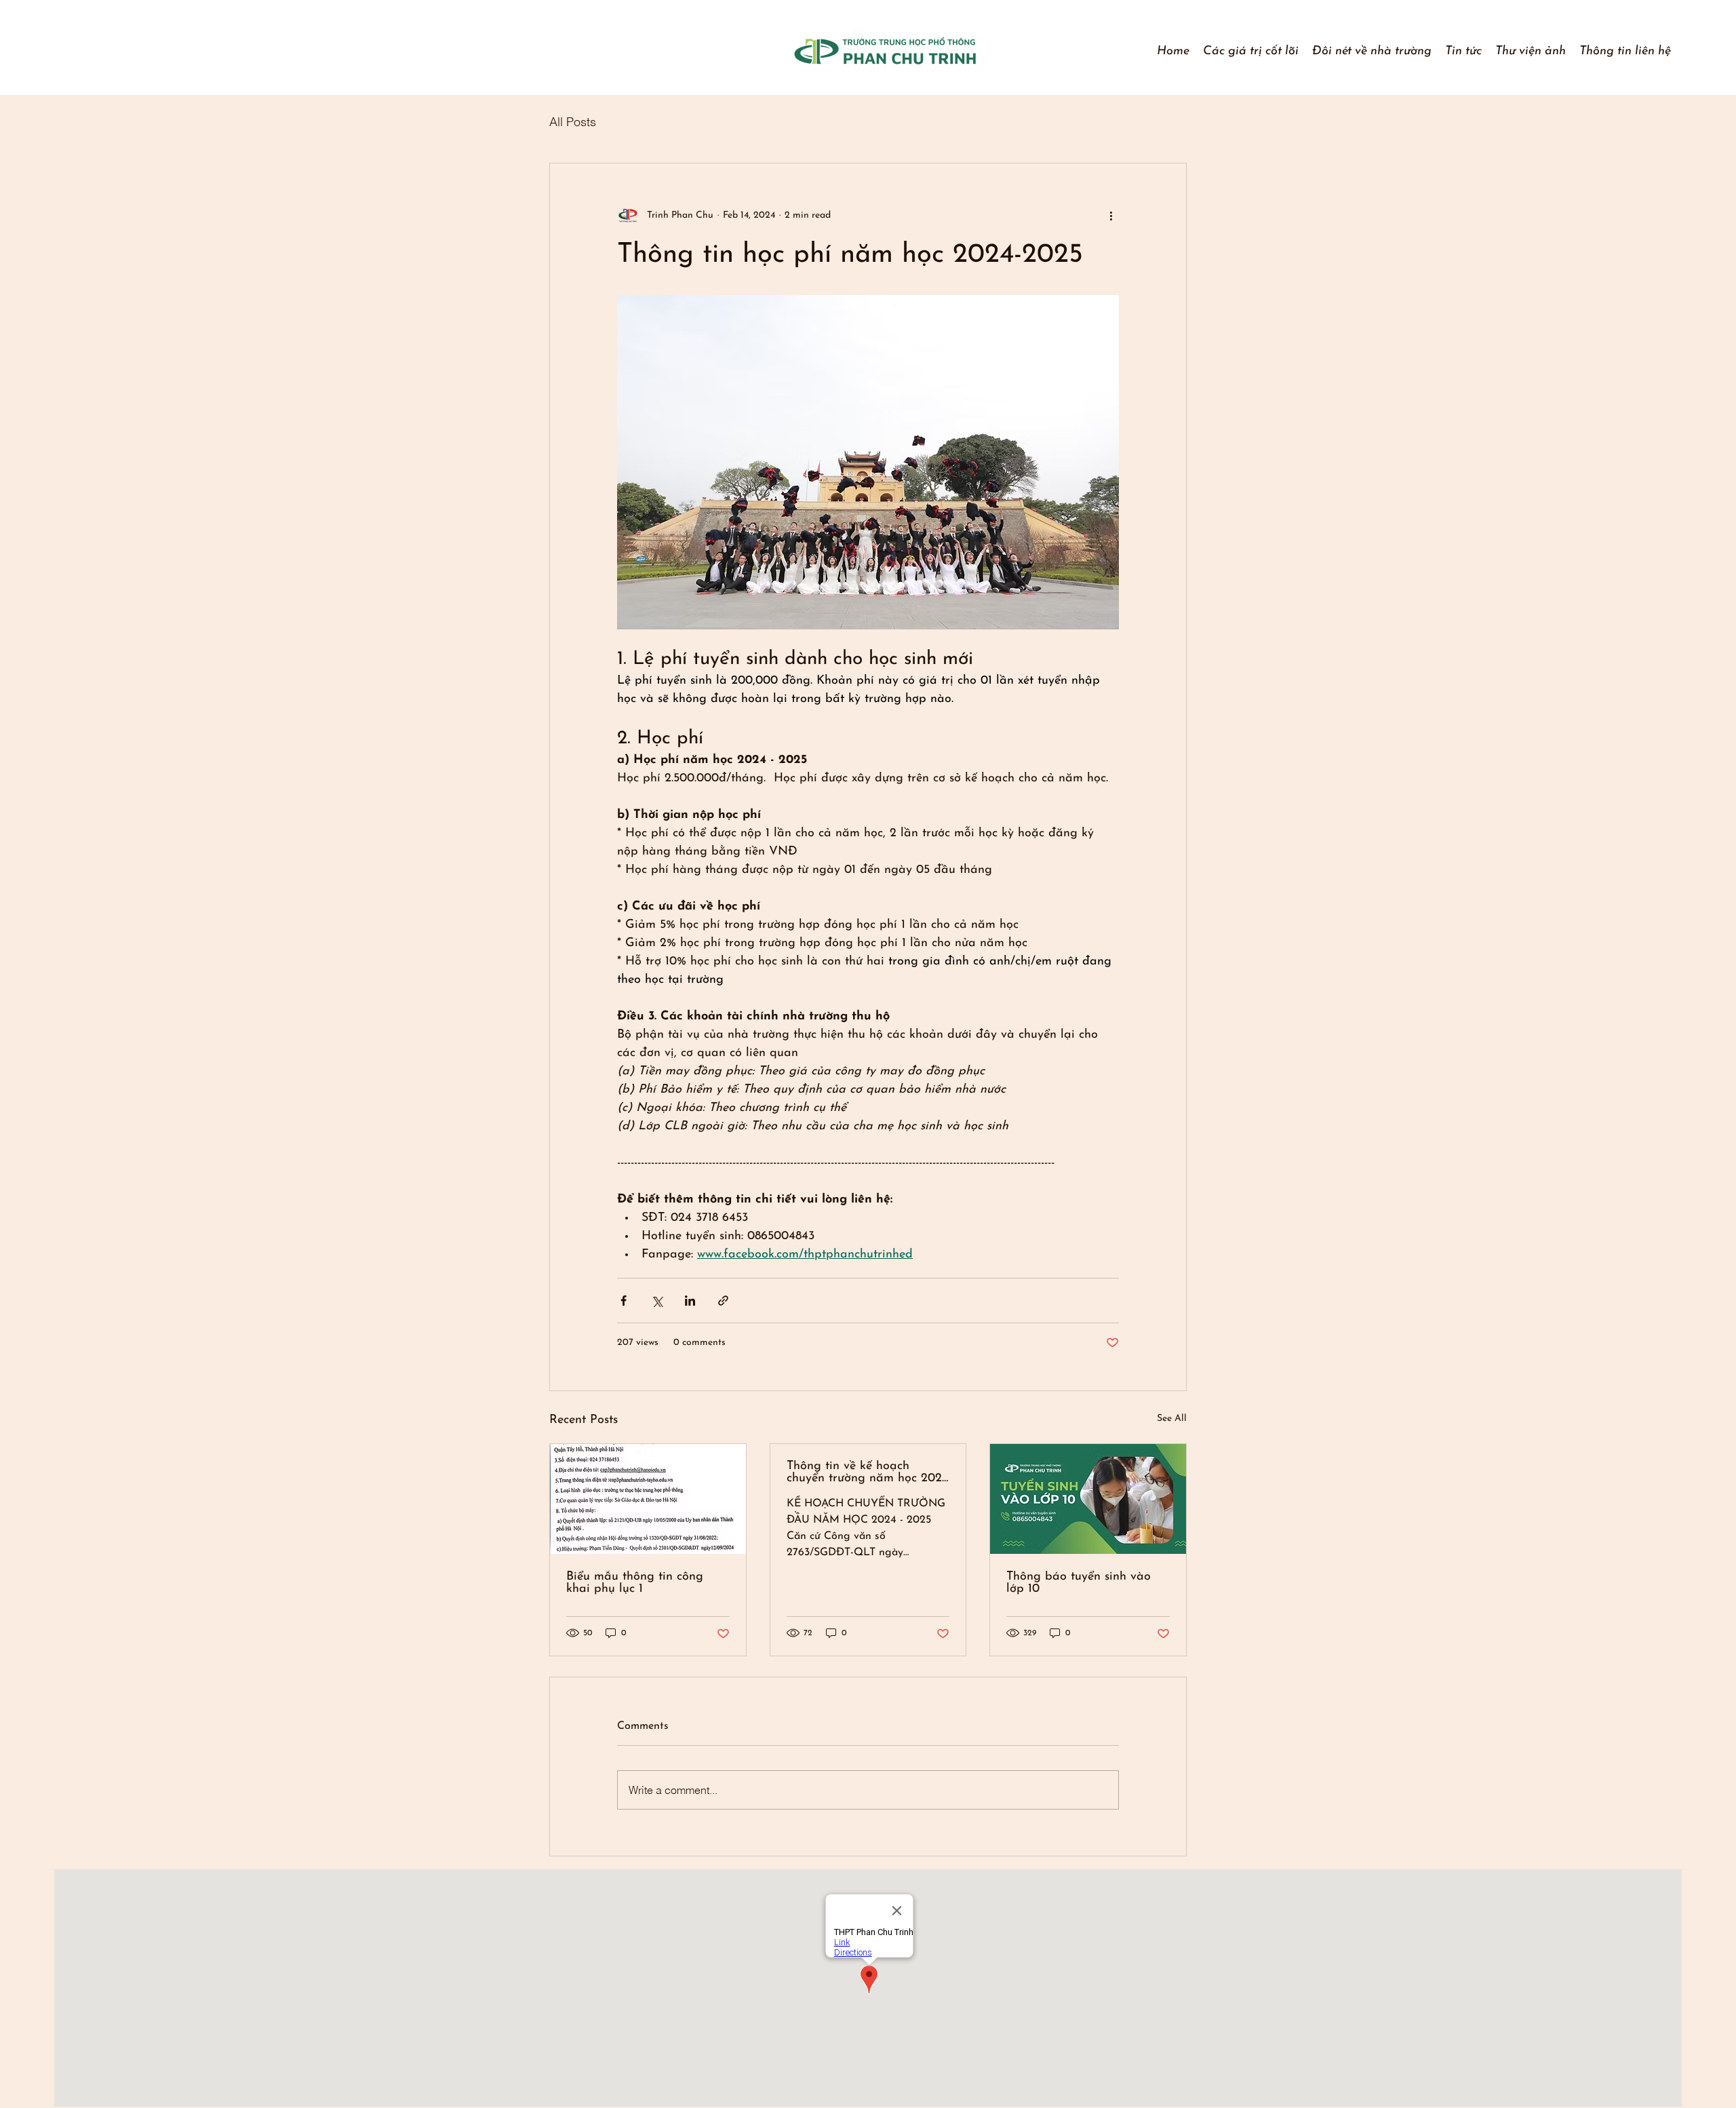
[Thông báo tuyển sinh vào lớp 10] (1088, 1499)
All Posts (573, 122)
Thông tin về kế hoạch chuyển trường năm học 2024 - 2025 (868, 1472)
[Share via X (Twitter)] (657, 1301)
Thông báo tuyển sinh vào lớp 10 (1079, 1583)
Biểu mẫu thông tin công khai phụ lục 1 (635, 1583)
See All (1172, 1419)
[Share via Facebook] (624, 1301)
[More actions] (1111, 215)
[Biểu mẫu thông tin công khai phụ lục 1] (648, 1499)
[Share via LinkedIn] (690, 1301)
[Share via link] (723, 1301)
